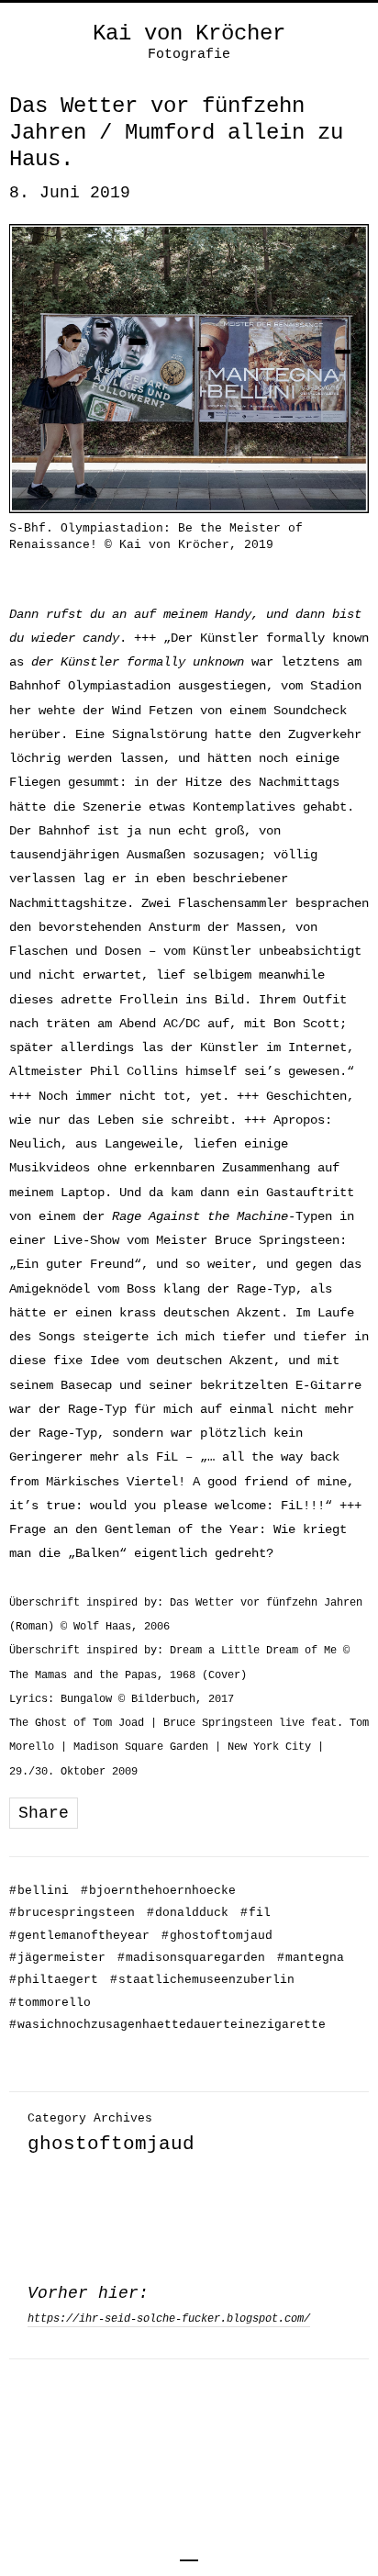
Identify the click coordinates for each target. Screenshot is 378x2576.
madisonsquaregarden (191, 1958)
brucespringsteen (72, 1913)
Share (44, 1813)
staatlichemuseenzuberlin (202, 1980)
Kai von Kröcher (189, 34)
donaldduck (188, 1913)
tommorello (50, 2003)
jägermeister (57, 1958)
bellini (39, 1891)
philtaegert (54, 1980)
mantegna (311, 1958)
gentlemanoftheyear (79, 1936)
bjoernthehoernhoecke (158, 1891)
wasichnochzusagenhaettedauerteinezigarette (167, 2025)
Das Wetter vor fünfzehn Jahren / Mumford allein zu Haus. (176, 133)
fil (256, 1913)
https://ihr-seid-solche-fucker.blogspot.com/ (169, 2319)
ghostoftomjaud (217, 1936)
